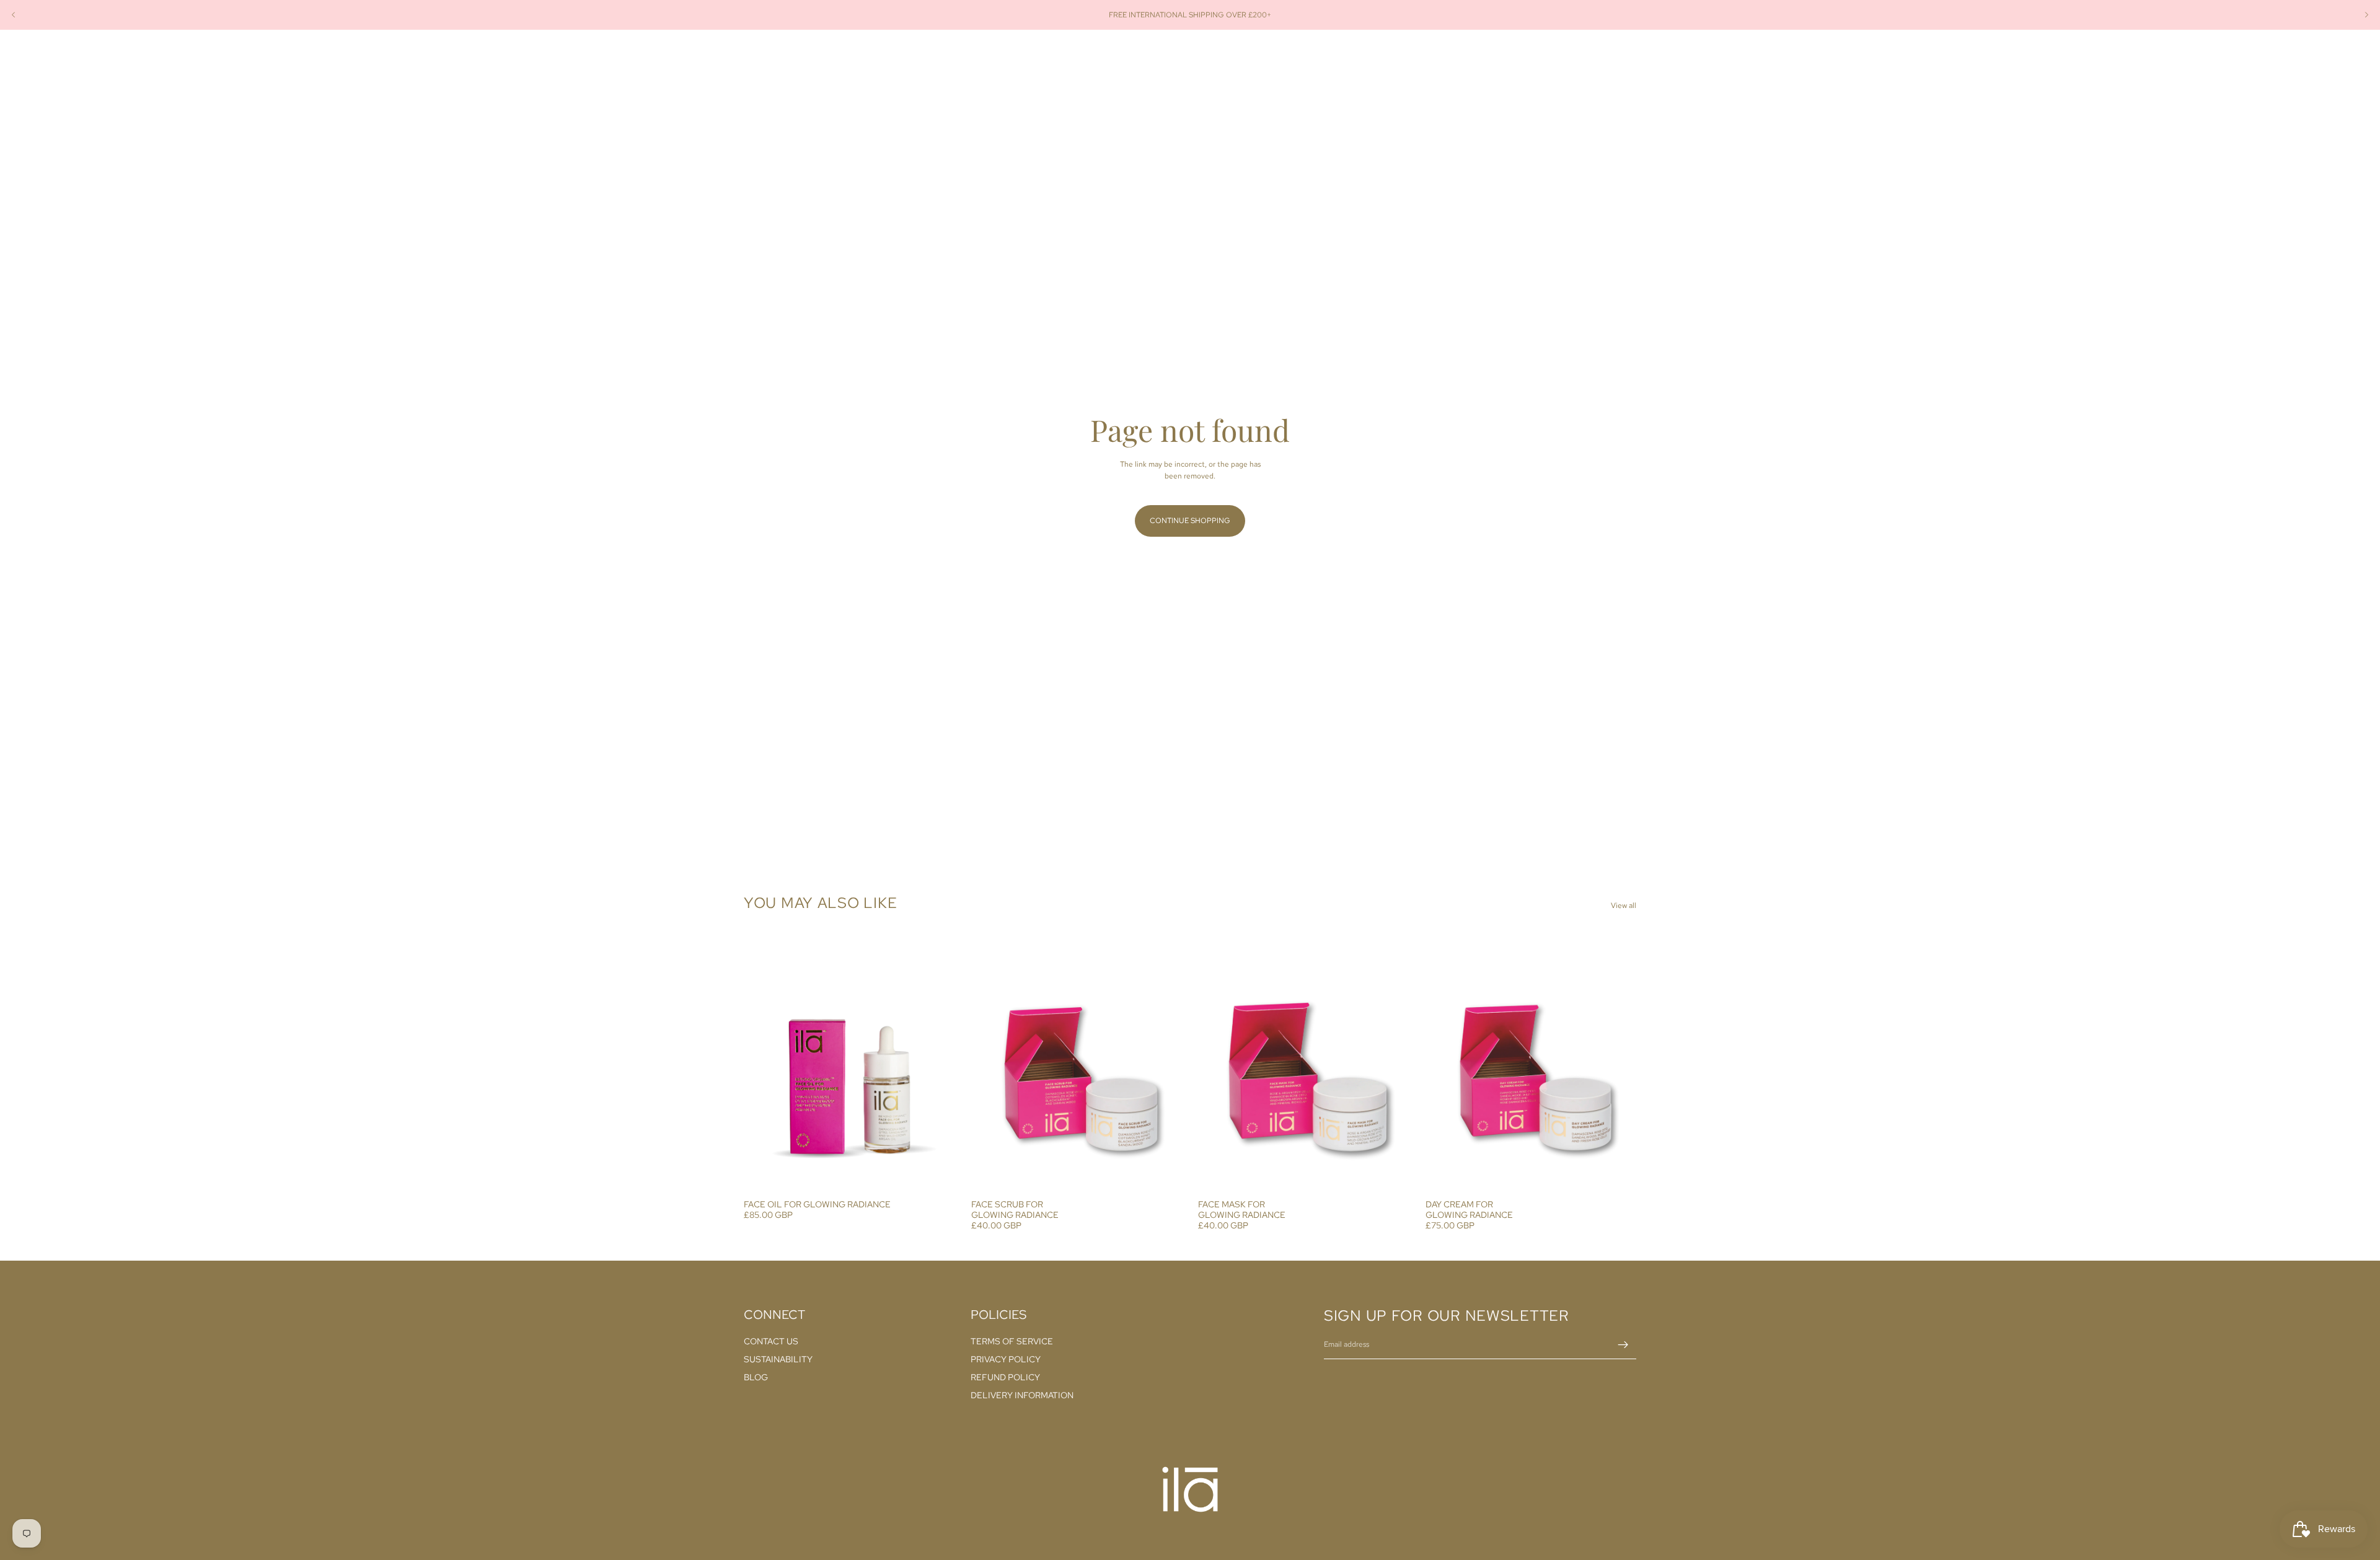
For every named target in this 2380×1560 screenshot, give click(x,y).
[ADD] (936, 1174)
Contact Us (771, 1341)
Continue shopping (1190, 521)
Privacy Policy (1006, 1359)
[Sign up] (1623, 1345)
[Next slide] (2366, 15)
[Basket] (1628, 58)
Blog (756, 1377)
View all (1624, 906)
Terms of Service (1012, 1341)
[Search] (1574, 58)
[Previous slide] (14, 15)
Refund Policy (1005, 1377)
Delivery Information (1022, 1395)
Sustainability (778, 1359)
